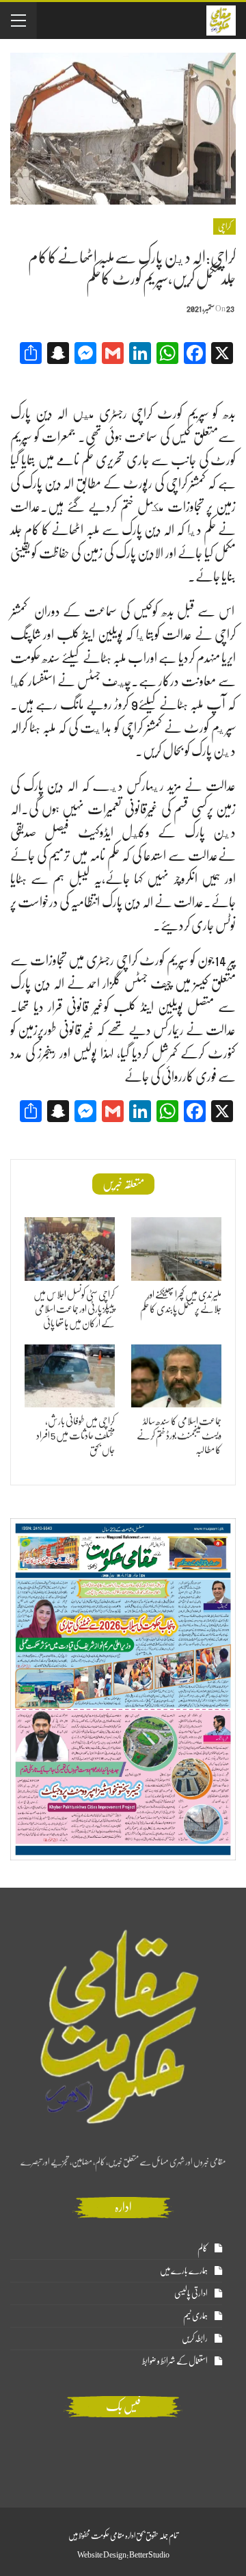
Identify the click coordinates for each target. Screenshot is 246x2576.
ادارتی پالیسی (191, 2293)
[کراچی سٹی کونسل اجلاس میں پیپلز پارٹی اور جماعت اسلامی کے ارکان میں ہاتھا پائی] (70, 1249)
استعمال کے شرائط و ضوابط (175, 2361)
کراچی (224, 226)
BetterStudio (149, 2555)
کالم (203, 2248)
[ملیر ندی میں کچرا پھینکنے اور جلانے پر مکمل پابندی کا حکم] (176, 1249)
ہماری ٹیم (195, 2316)
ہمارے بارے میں (184, 2271)
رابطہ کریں (195, 2338)
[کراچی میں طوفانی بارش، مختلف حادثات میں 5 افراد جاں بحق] (70, 1376)
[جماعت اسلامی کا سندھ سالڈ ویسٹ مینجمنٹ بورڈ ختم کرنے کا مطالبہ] (176, 1376)
